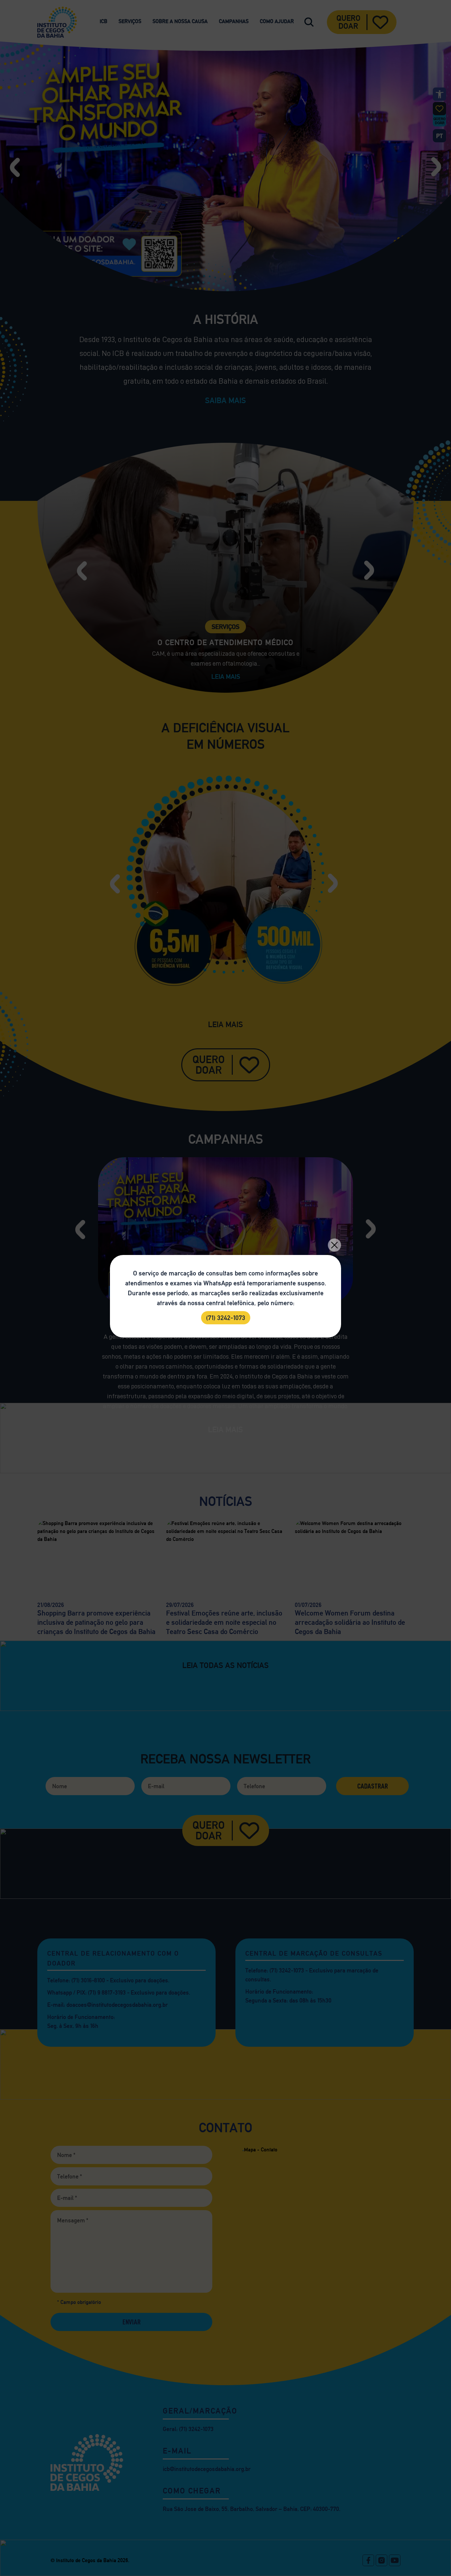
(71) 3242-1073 (226, 1318)
